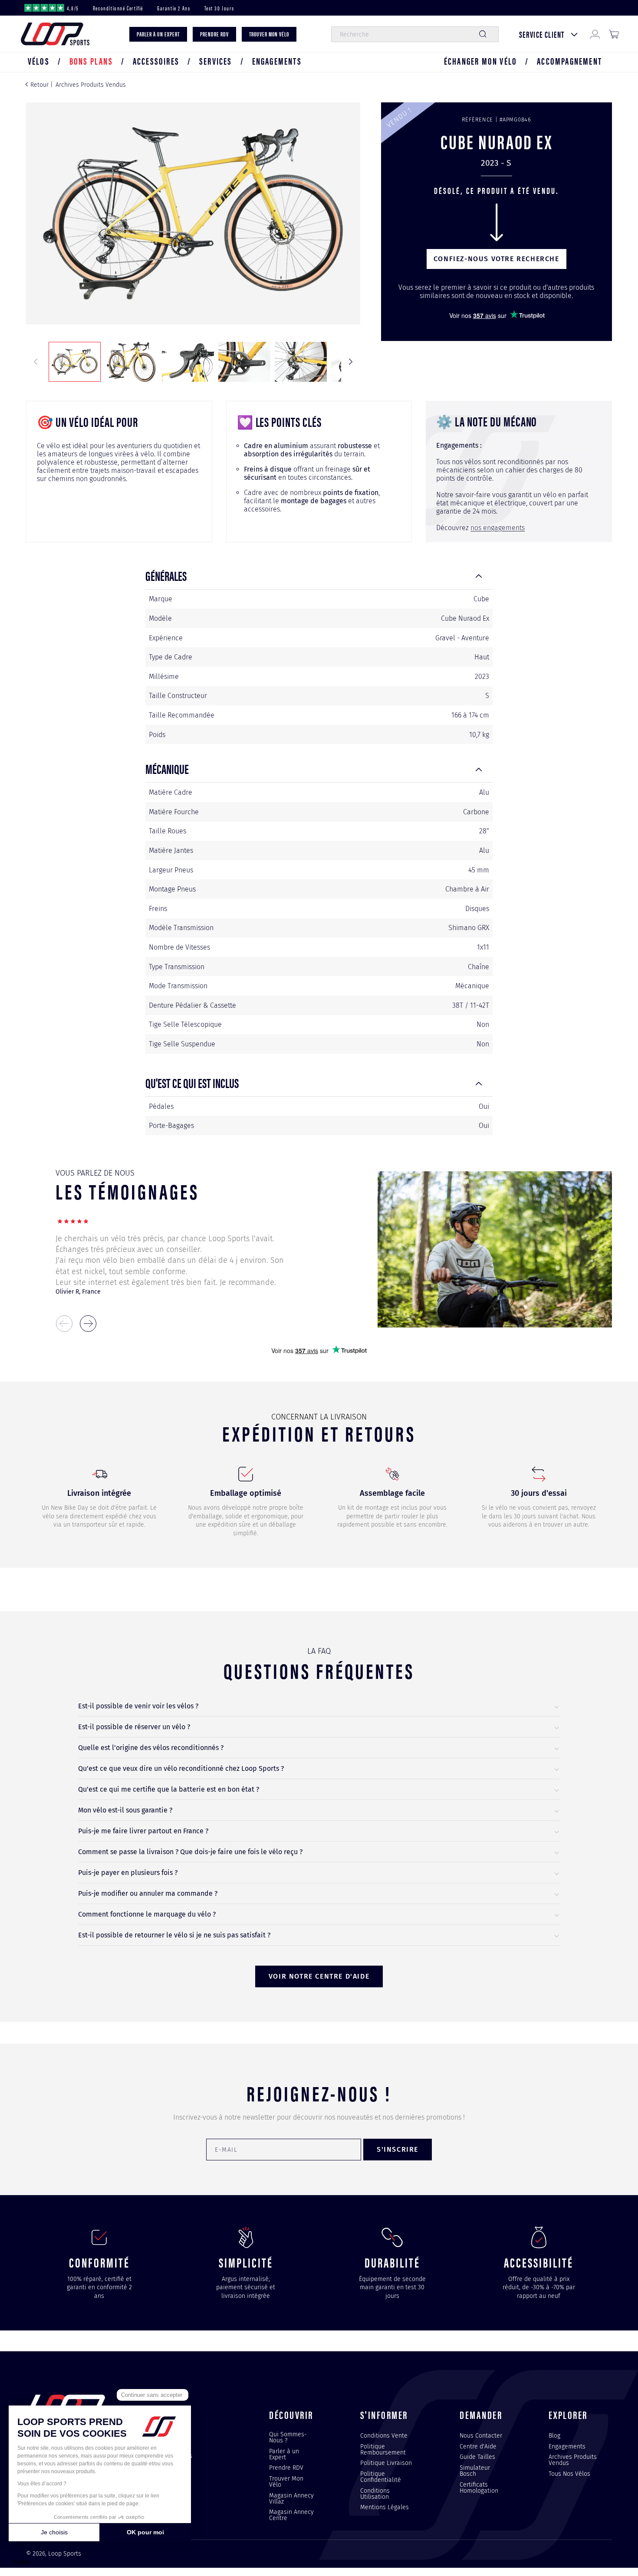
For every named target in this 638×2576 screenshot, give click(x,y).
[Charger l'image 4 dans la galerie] (244, 362)
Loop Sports (65, 2554)
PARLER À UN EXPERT (158, 34)
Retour (39, 85)
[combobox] (415, 34)
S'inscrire (398, 2149)
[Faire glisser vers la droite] (351, 362)
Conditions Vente (384, 2436)
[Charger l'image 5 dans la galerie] (301, 362)
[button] (39, 61)
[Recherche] (483, 34)
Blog (554, 2436)
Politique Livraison (386, 2463)
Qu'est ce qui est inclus (192, 1083)
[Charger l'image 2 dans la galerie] (131, 362)
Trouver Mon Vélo (286, 2481)
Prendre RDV (286, 2468)
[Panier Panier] (614, 34)
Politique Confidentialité (381, 2477)
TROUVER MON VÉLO (269, 34)
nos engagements (498, 528)
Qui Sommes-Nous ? (288, 2438)
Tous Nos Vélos (569, 2474)
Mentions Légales (385, 2507)
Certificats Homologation (479, 2488)
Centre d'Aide (478, 2446)
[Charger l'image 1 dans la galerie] (75, 362)
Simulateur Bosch (475, 2471)
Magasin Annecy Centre (291, 2515)
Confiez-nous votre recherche (497, 259)
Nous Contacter (481, 2436)
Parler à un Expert (284, 2454)
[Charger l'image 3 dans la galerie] (188, 362)
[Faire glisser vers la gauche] (36, 362)
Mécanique (167, 769)
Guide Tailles (477, 2457)
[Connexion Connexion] (595, 34)
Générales (166, 575)
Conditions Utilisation (375, 2494)
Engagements (567, 2446)
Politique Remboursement (383, 2449)
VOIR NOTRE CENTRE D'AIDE (319, 1976)
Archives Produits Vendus (91, 85)
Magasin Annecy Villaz (291, 2498)
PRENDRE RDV (214, 34)
